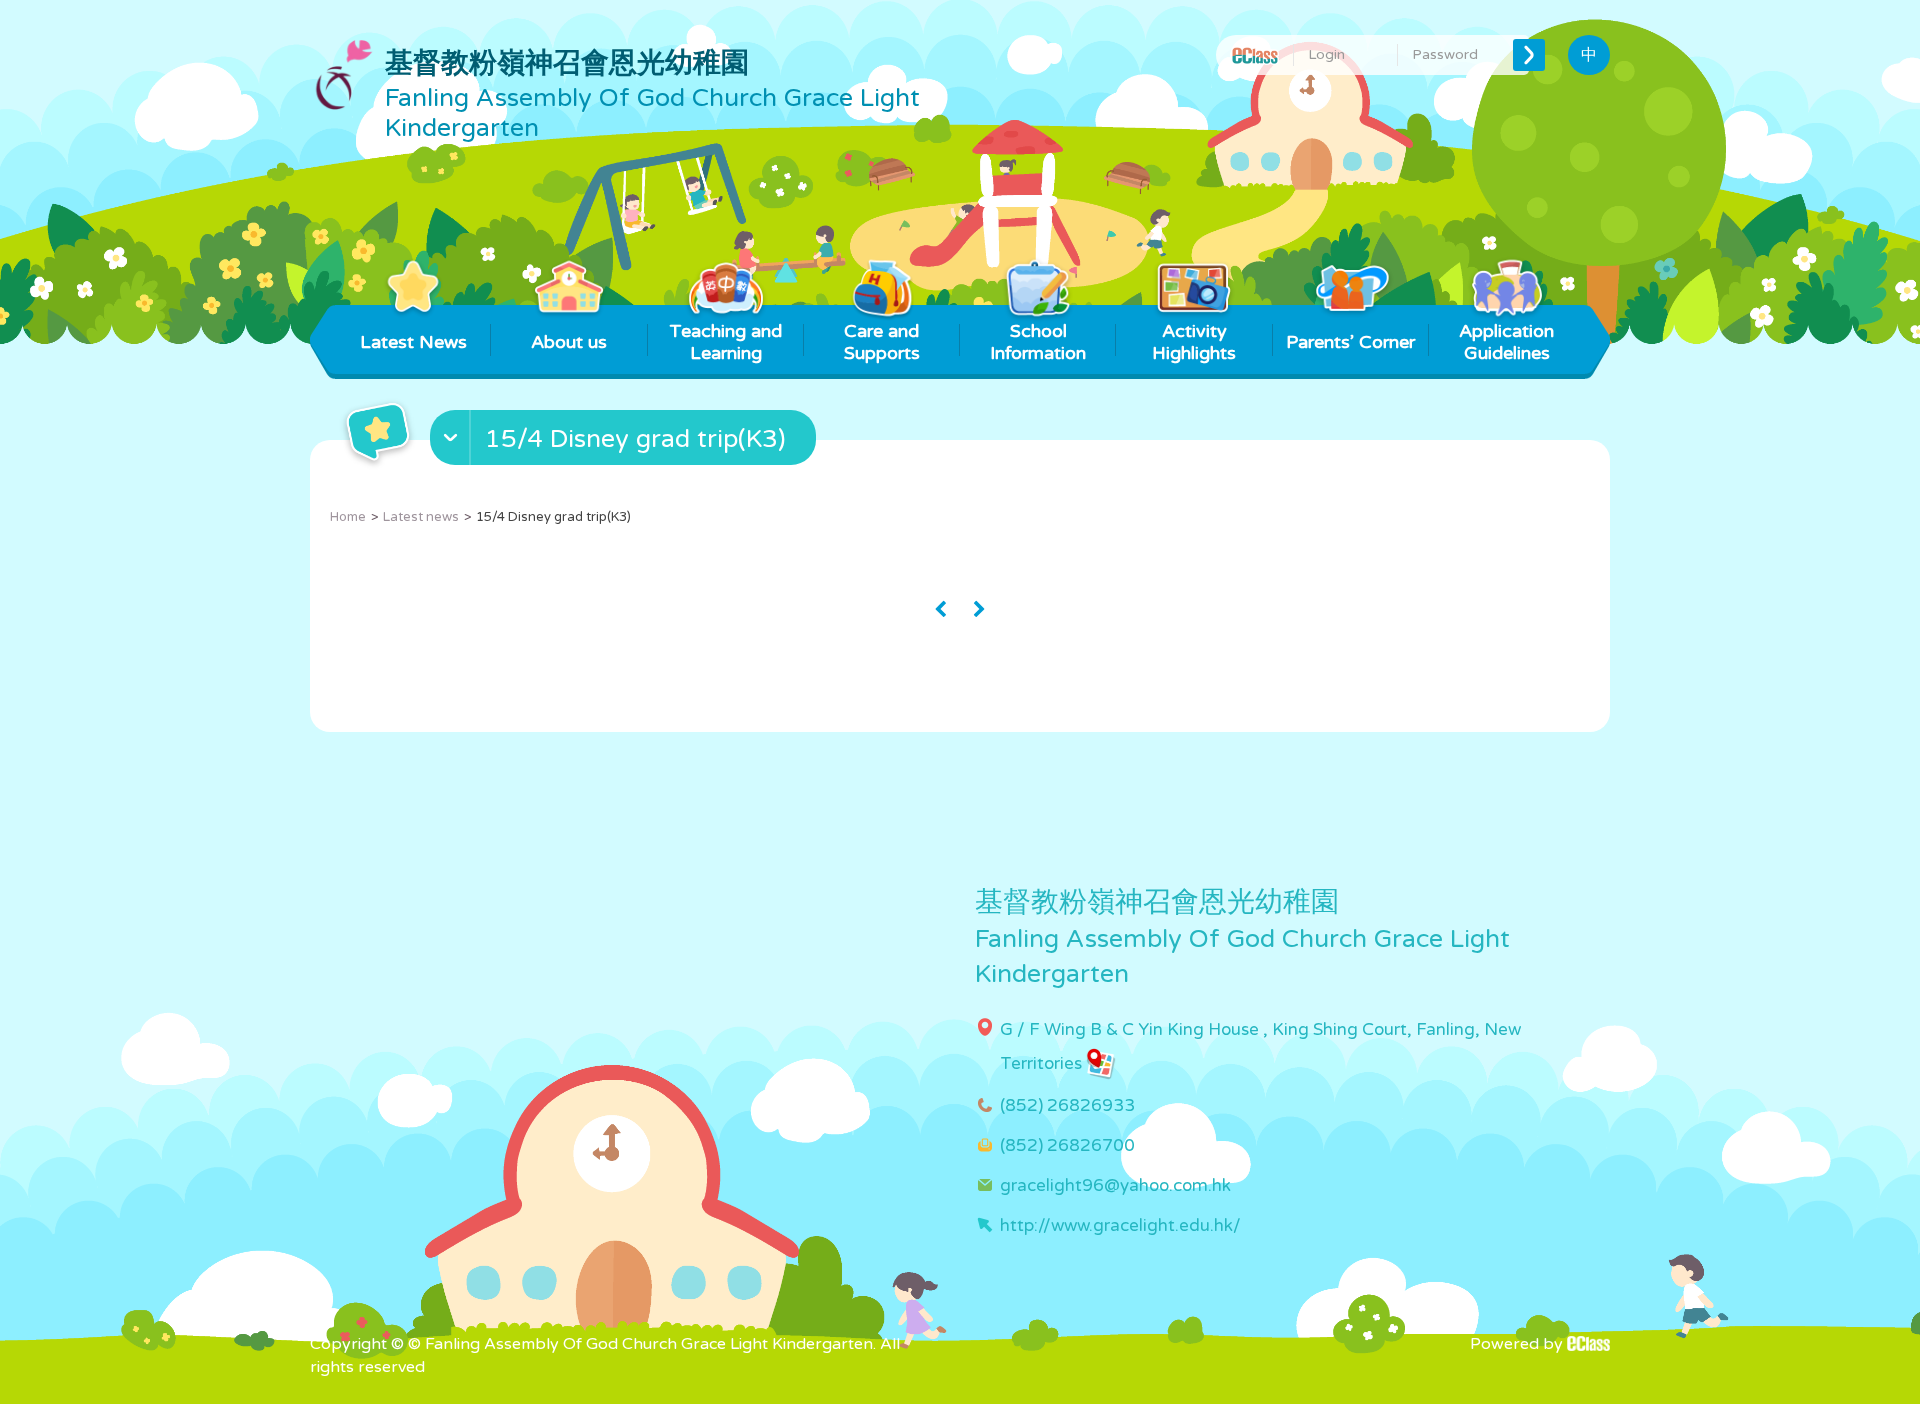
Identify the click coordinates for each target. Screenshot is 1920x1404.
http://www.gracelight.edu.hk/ (1120, 1225)
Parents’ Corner (1350, 342)
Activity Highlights (1194, 342)
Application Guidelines (1506, 342)
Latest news (421, 517)
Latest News (413, 342)
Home (348, 517)
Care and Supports (882, 342)
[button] (625, 442)
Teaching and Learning (725, 342)
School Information (1038, 342)
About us (569, 342)
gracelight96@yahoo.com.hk (1115, 1185)
